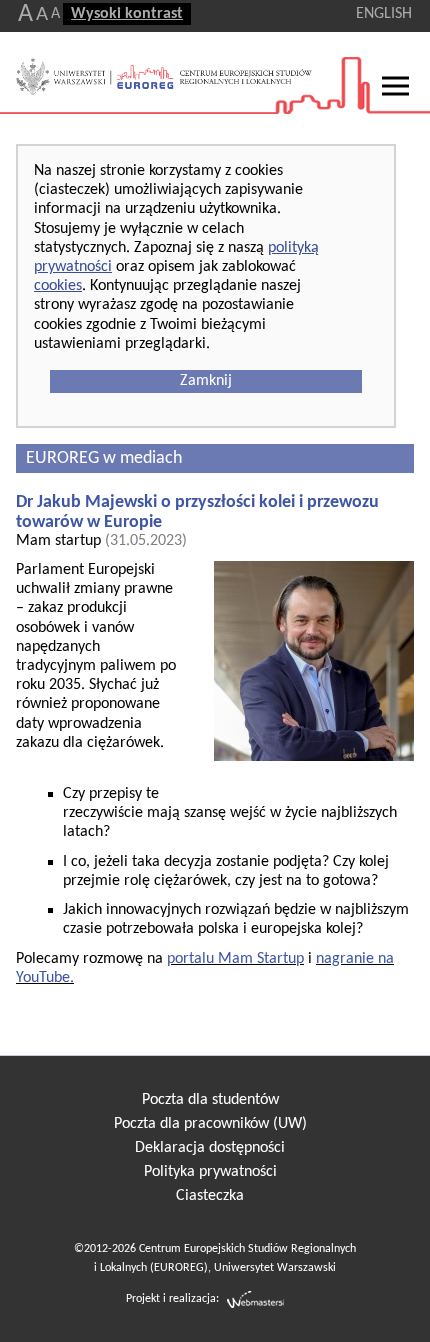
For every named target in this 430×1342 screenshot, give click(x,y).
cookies (58, 286)
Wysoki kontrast (127, 14)
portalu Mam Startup (235, 959)
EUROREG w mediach (104, 458)
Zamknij (206, 381)
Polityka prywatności (210, 1172)
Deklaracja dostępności (210, 1148)
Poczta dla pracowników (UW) (210, 1124)
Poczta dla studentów (210, 1100)
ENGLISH (384, 14)
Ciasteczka (210, 1196)
